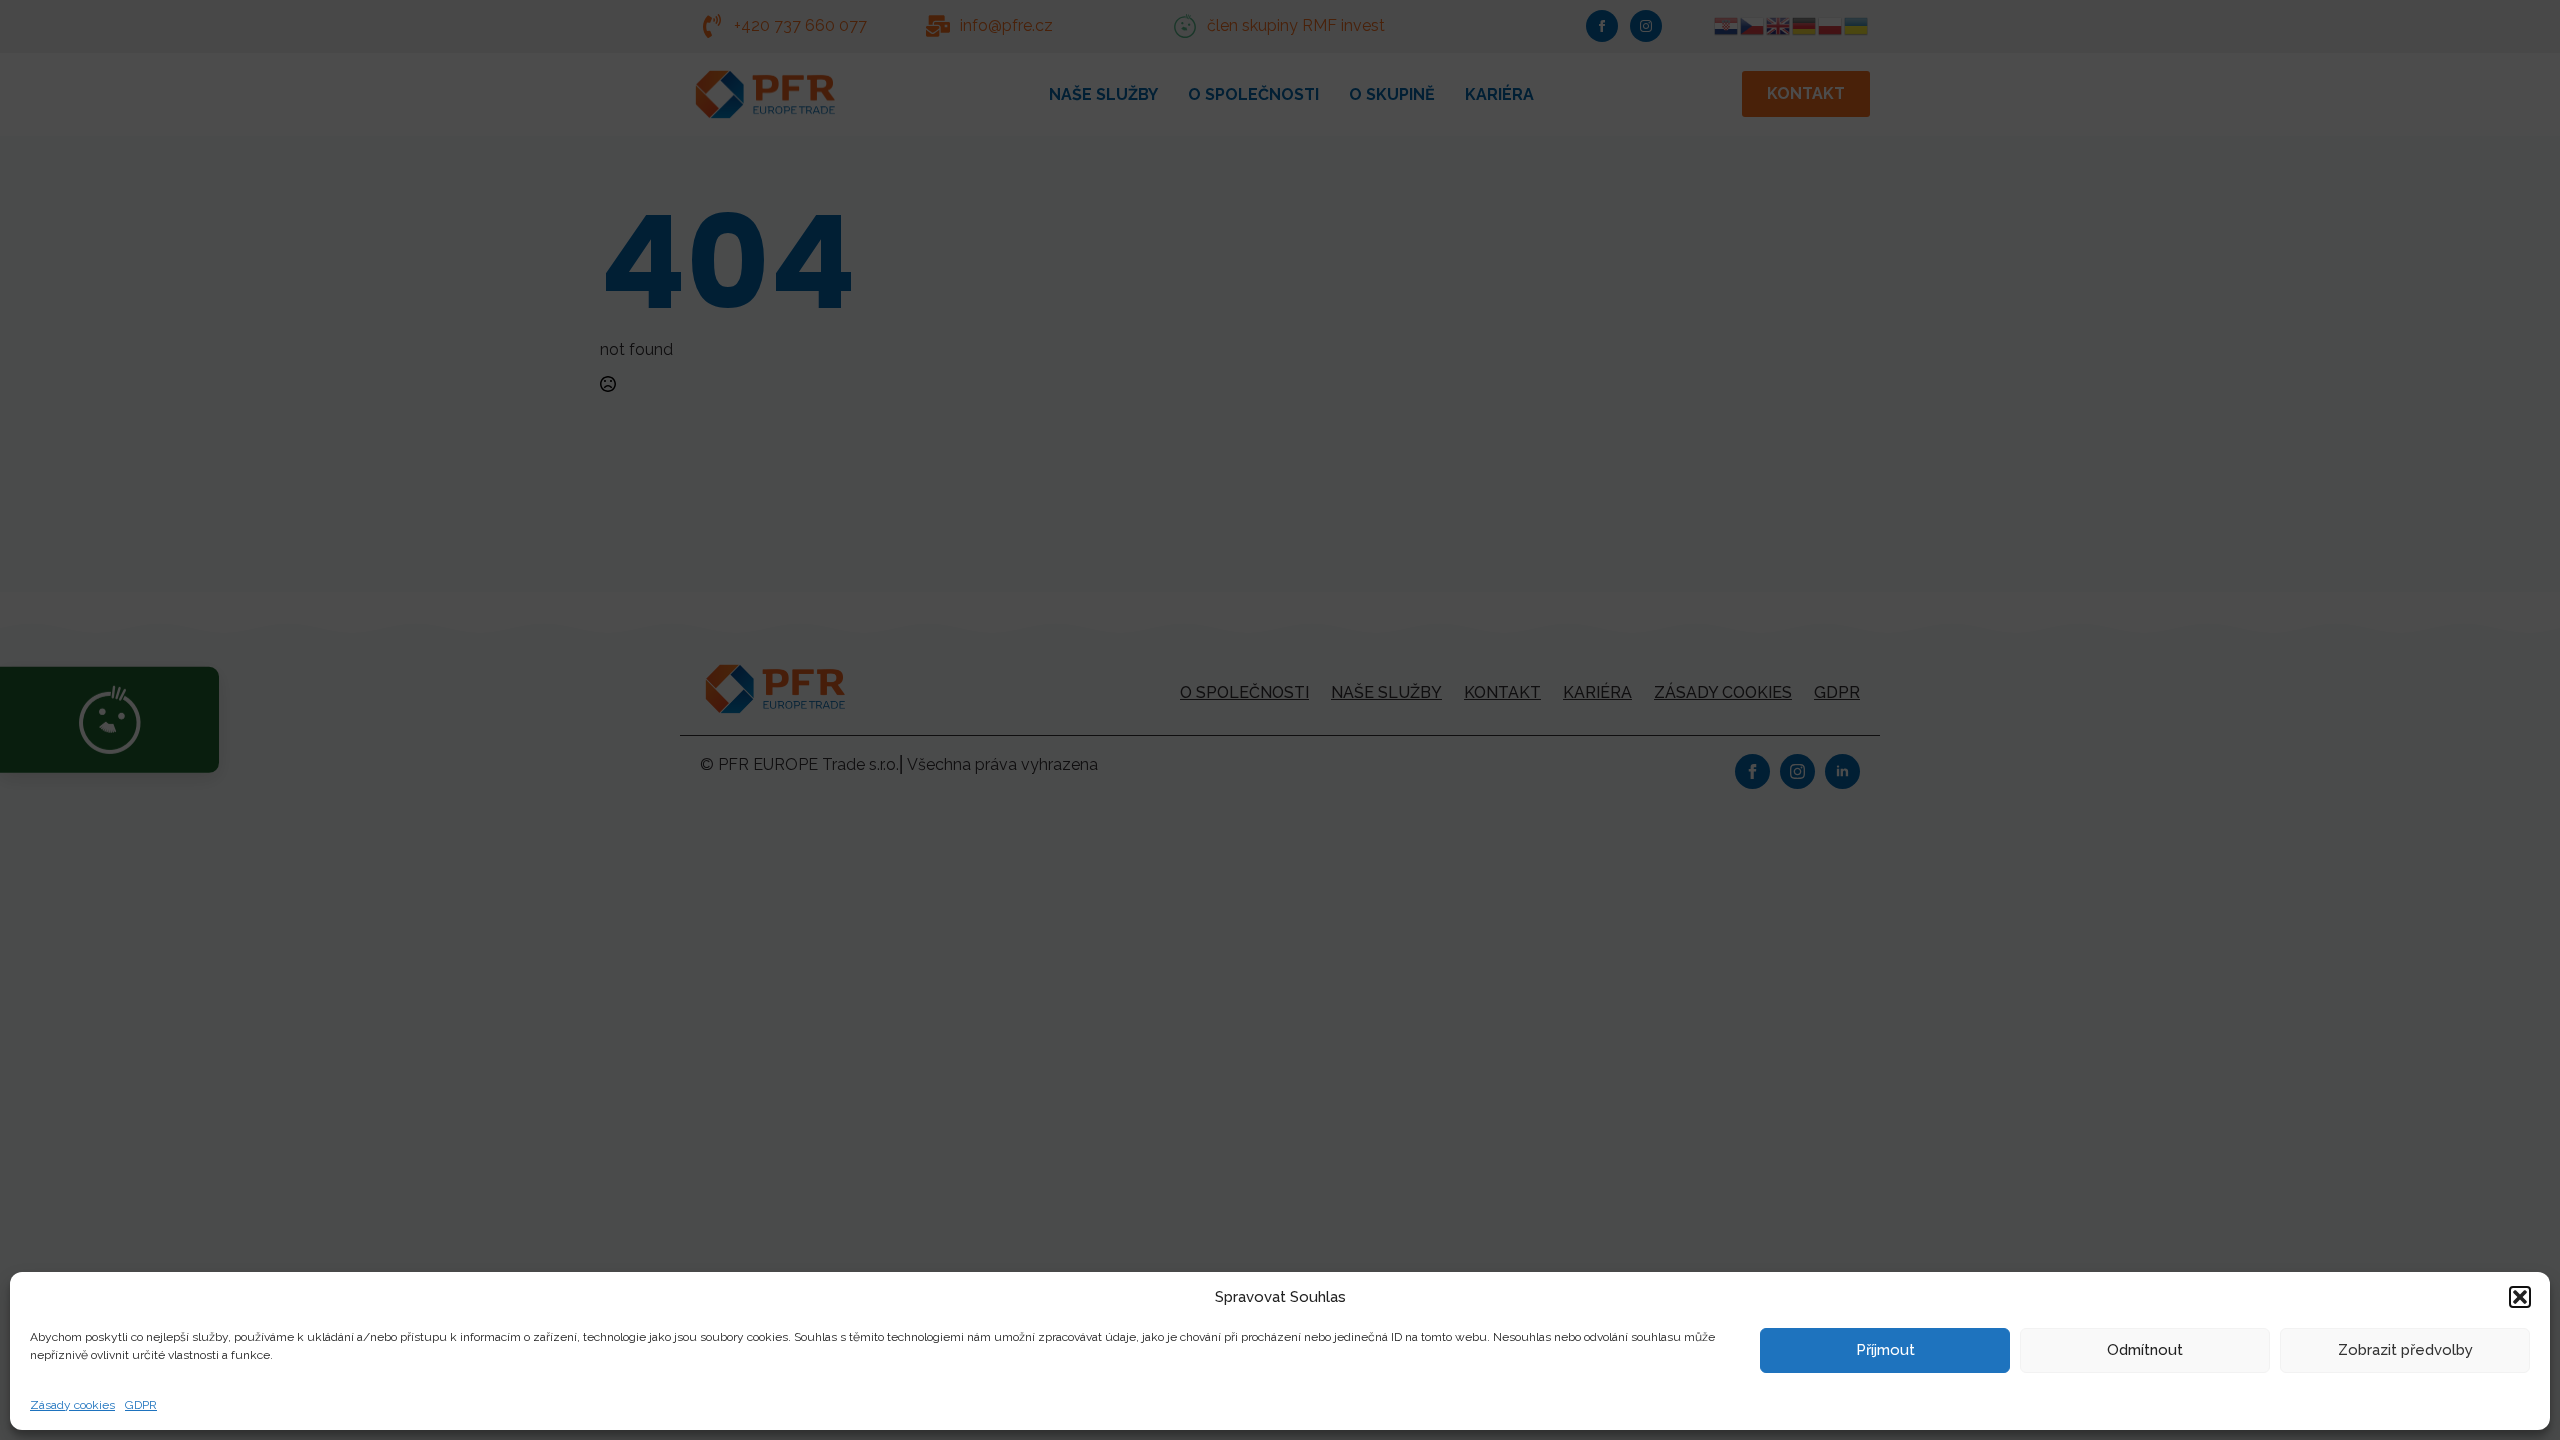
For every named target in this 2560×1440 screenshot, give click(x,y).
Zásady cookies (72, 1405)
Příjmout (1885, 1350)
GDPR (141, 1405)
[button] (2520, 1297)
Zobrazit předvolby (2405, 1350)
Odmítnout (2145, 1350)
